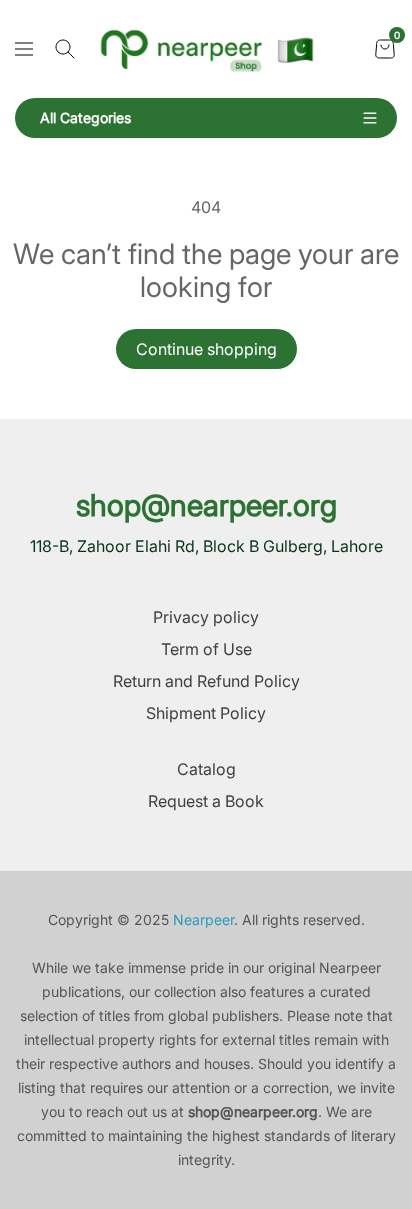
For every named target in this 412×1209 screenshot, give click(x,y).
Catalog (206, 769)
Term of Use (206, 649)
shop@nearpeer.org (206, 505)
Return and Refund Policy (206, 681)
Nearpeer (203, 919)
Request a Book (206, 801)
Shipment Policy (206, 713)
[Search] (65, 49)
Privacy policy (206, 617)
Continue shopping (206, 349)
